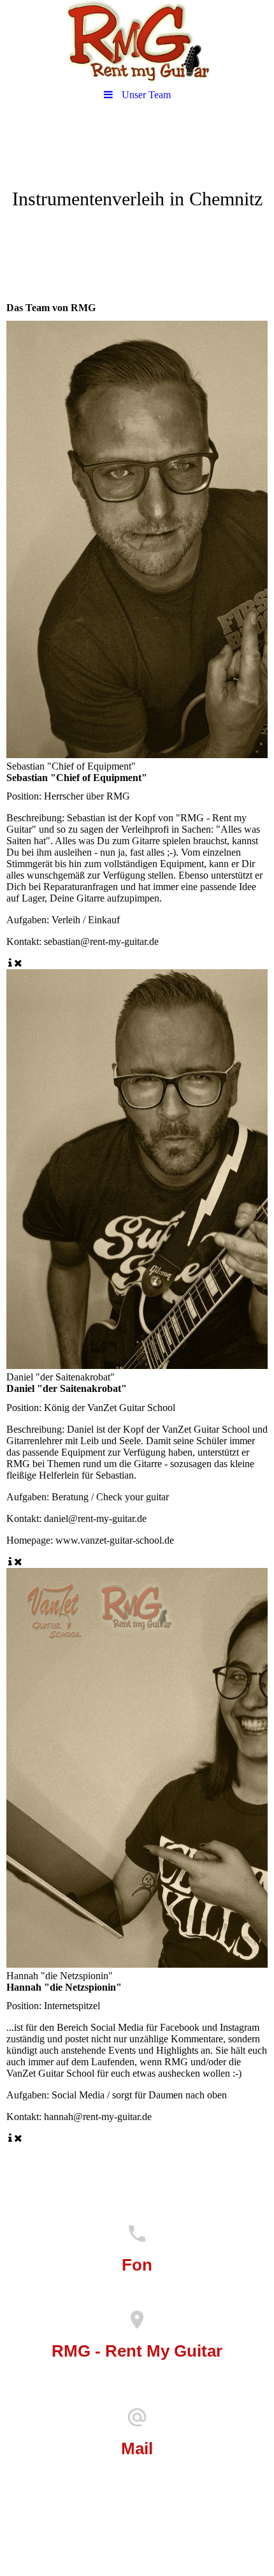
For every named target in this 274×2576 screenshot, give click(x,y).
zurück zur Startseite (60, 2155)
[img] (137, 41)
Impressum (137, 2517)
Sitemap (181, 2535)
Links (83, 2535)
